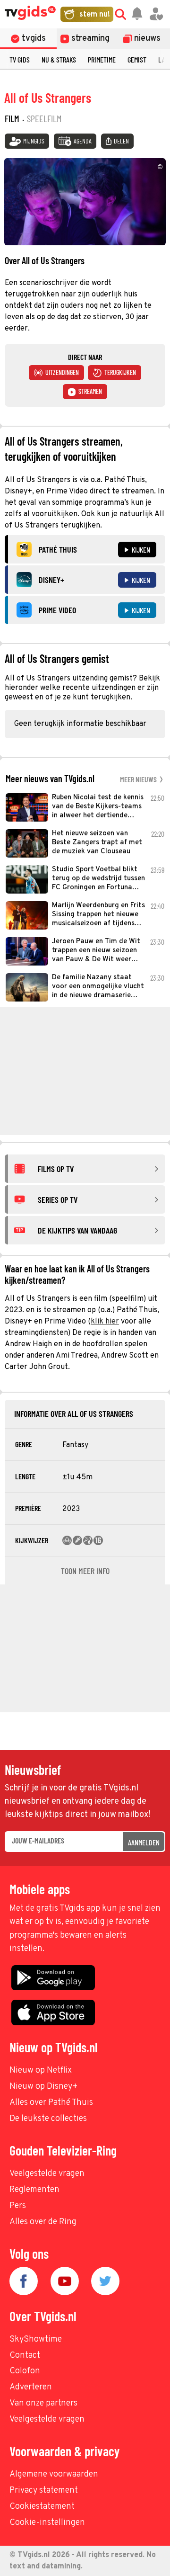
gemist (137, 59)
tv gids (20, 59)
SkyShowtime (36, 2339)
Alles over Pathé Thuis (51, 2103)
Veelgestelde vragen (47, 2174)
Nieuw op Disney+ (44, 2087)
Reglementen (34, 2190)
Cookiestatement (42, 2507)
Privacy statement (44, 2491)
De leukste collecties (48, 2119)
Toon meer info (85, 1571)
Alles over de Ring (43, 2222)
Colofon (25, 2371)
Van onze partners (43, 2403)
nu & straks (59, 59)
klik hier (105, 1322)
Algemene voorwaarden (54, 2474)
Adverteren (31, 2387)
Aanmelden (144, 1842)
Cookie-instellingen (47, 2523)
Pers (18, 2206)
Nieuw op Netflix (41, 2071)
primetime (102, 59)
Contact (25, 2356)
